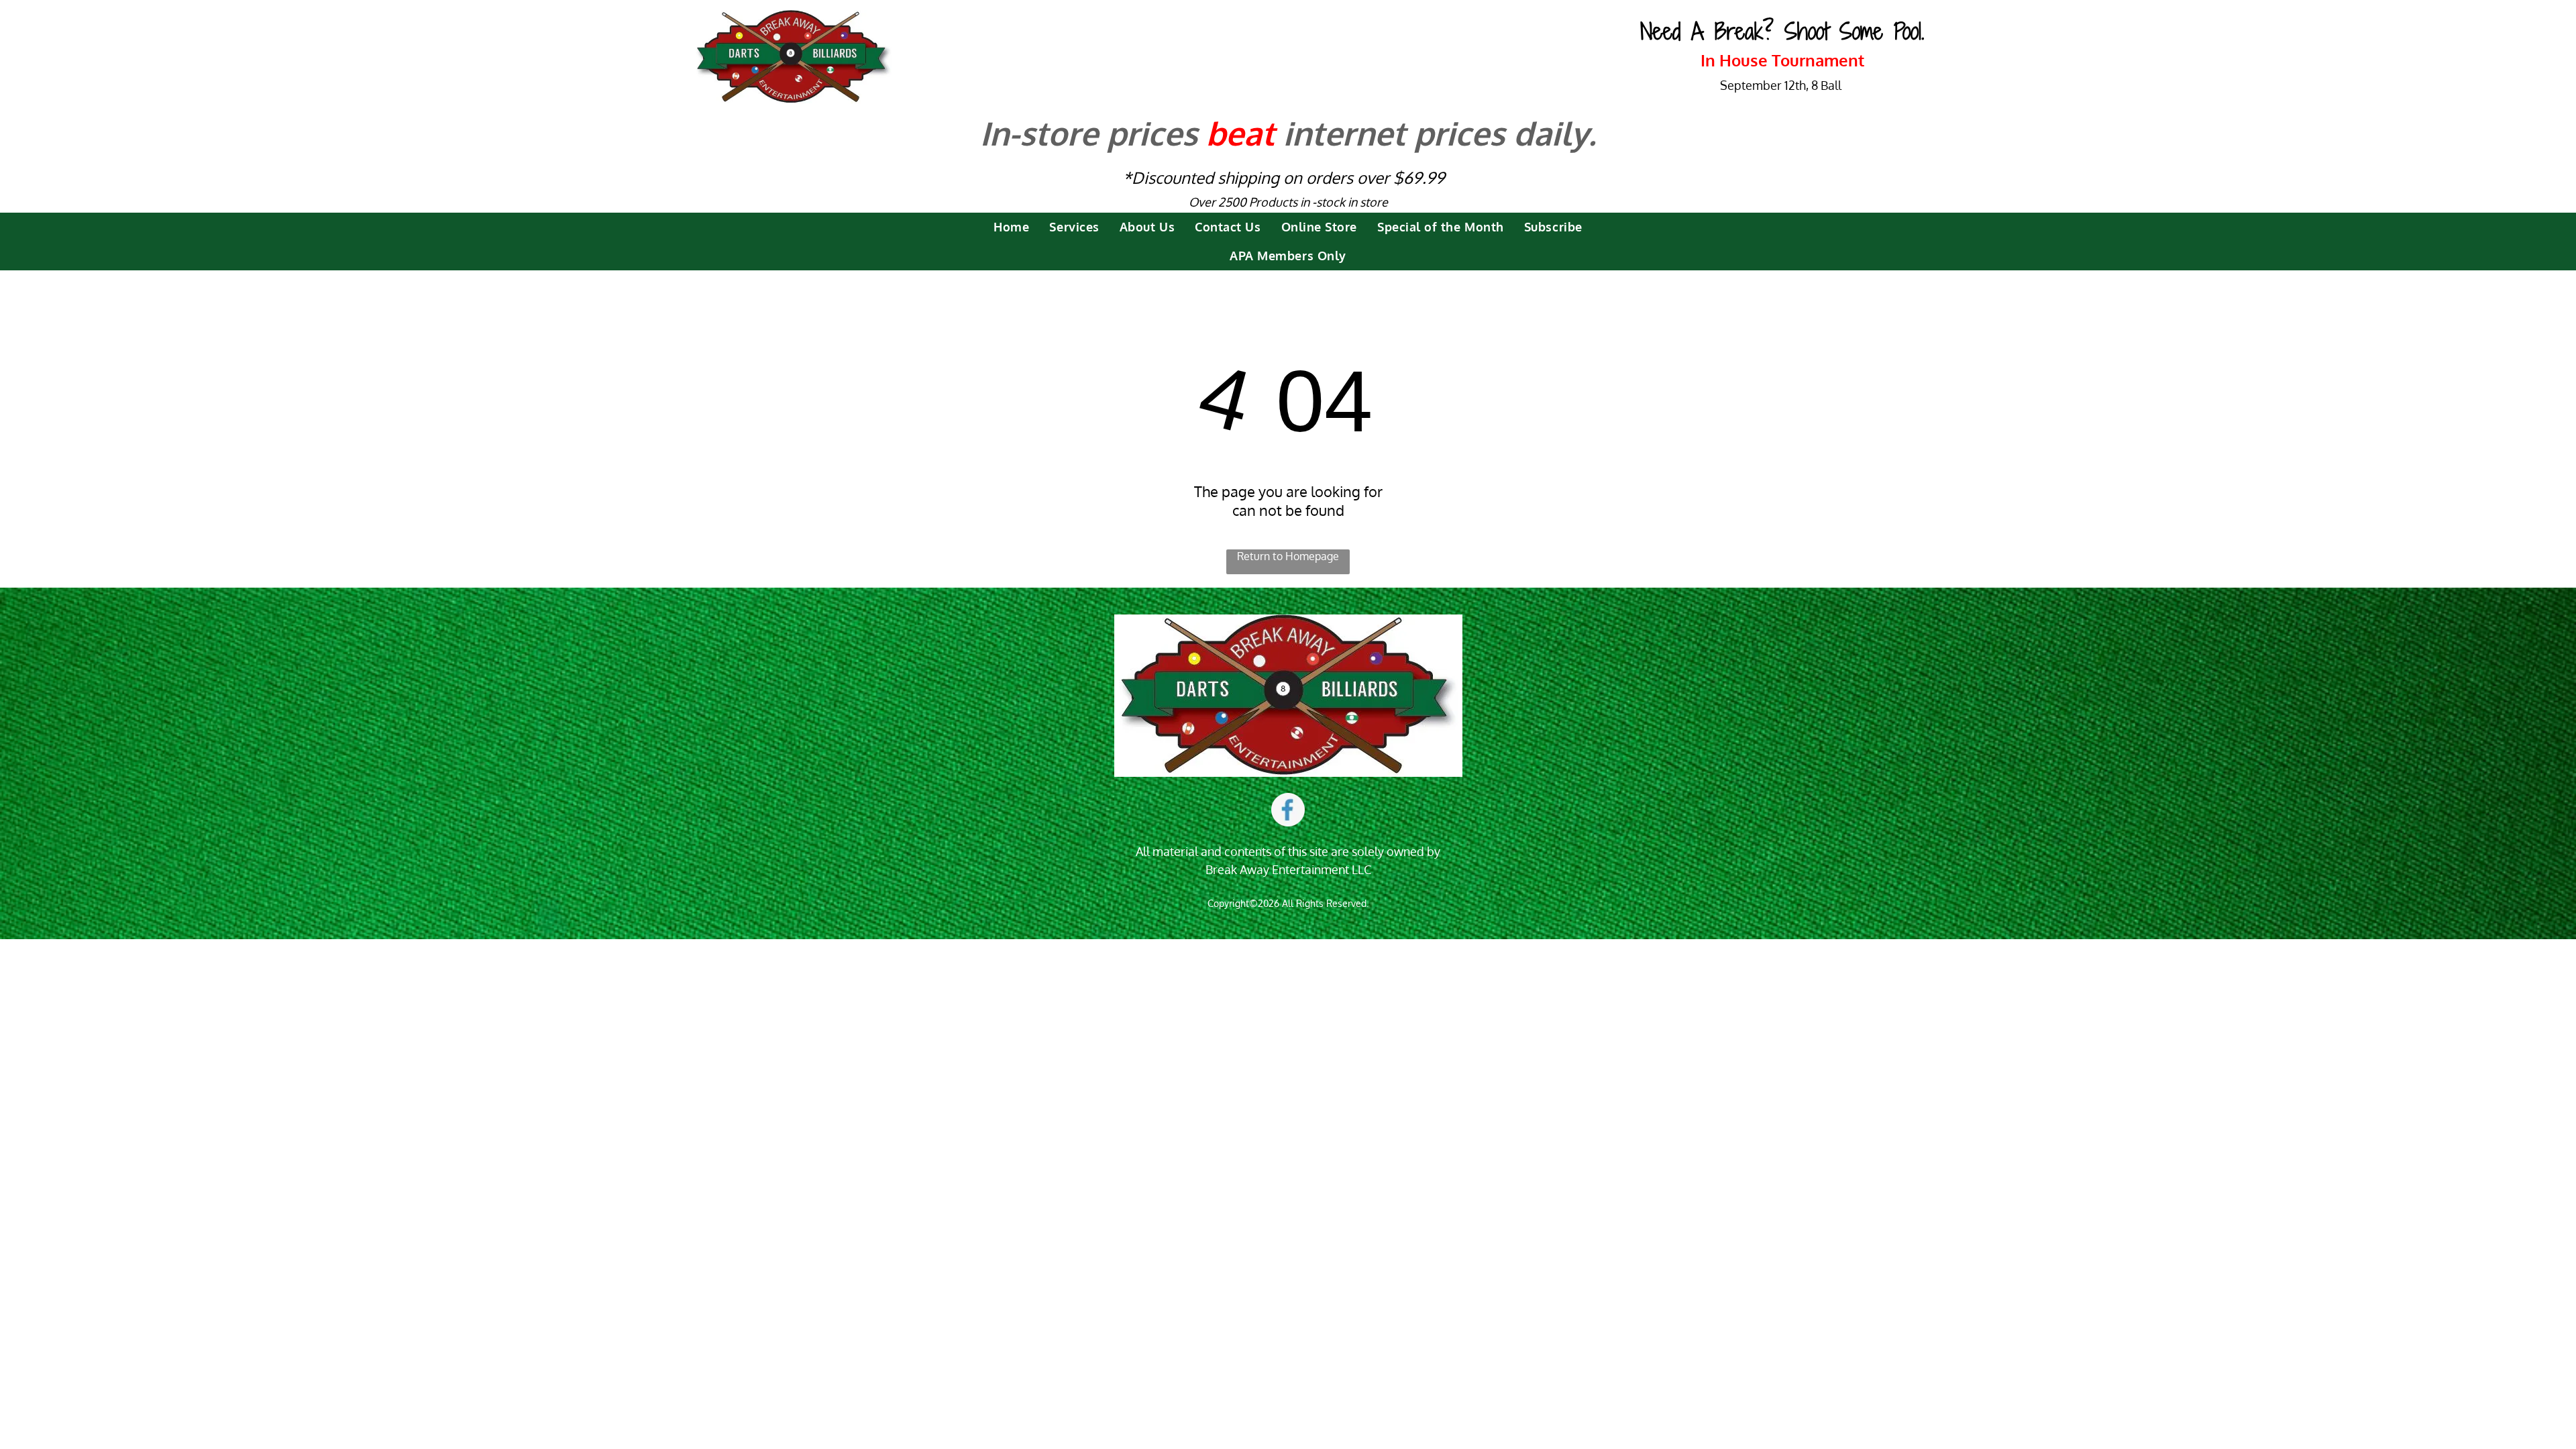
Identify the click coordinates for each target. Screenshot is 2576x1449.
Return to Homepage (1288, 556)
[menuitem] (1011, 227)
